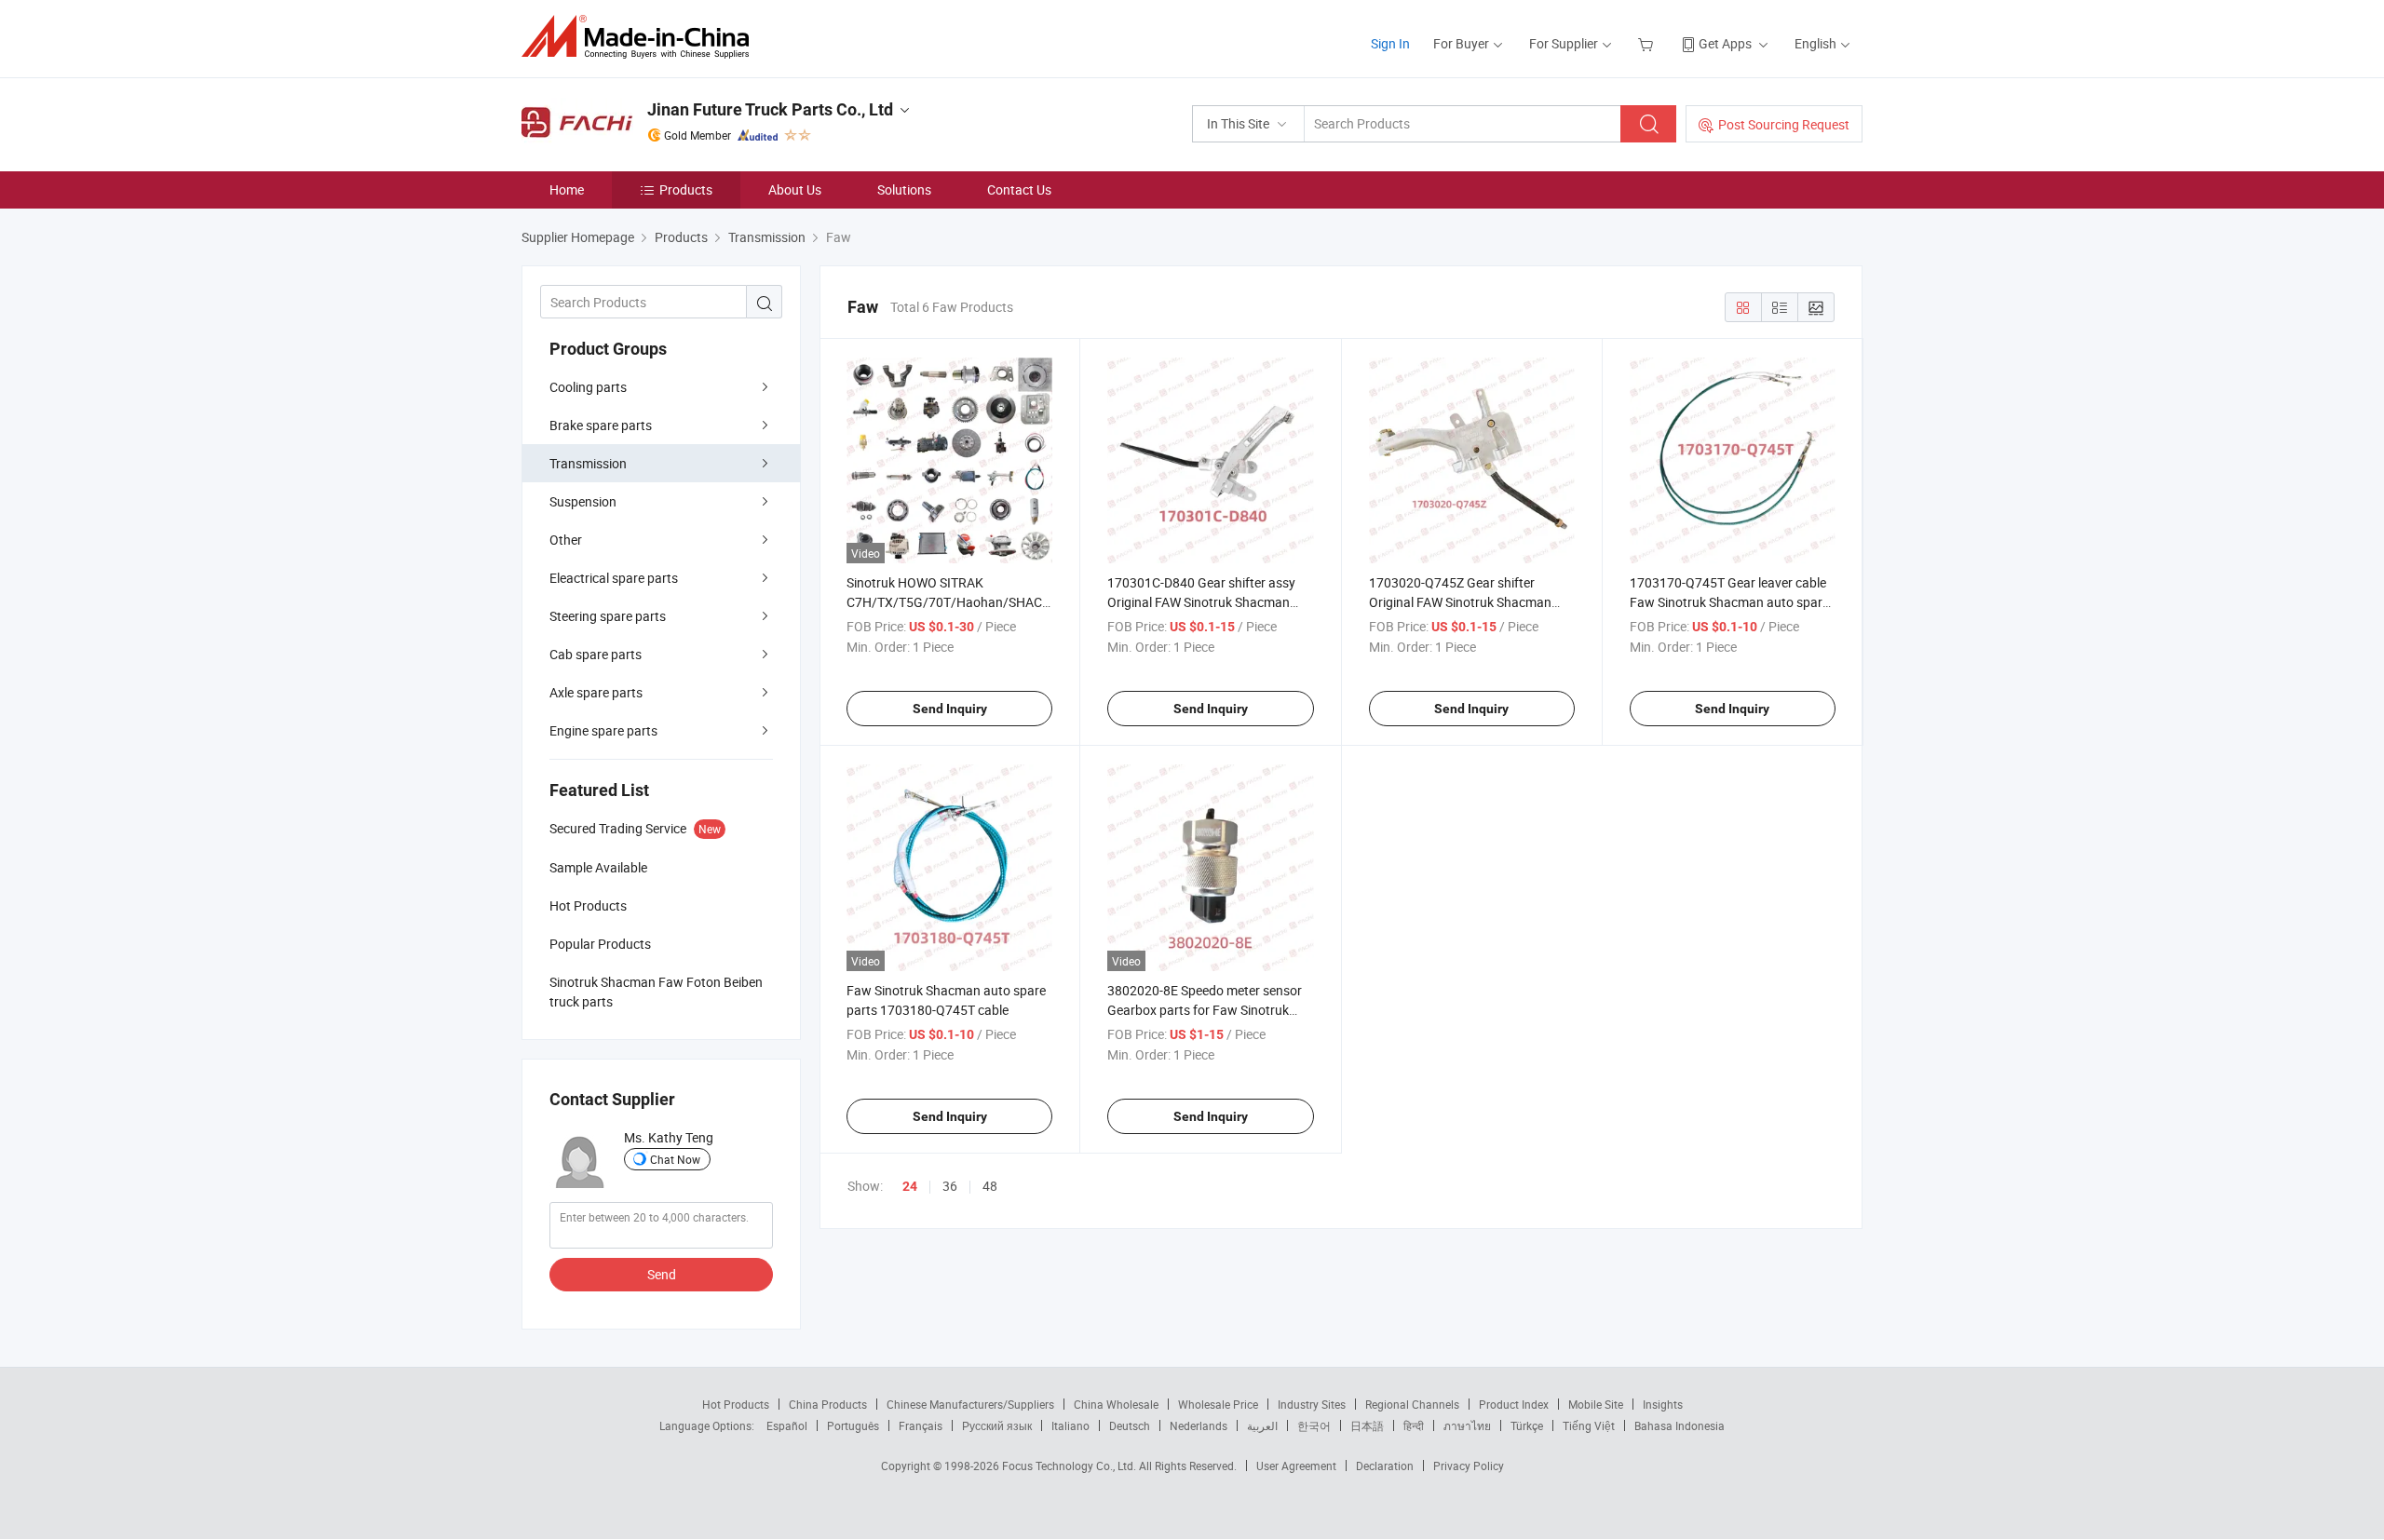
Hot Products (736, 1404)
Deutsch (1130, 1425)
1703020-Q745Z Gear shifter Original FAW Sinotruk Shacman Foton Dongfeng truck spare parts (1467, 602)
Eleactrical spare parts (614, 578)
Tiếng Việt (1589, 1425)
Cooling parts (588, 387)
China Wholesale (1116, 1404)
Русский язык (997, 1425)
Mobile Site (1596, 1404)
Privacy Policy (1469, 1466)
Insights (1663, 1404)
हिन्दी (1414, 1425)
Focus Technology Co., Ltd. (1070, 1466)
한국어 (1314, 1425)
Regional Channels (1412, 1404)
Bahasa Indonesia (1680, 1425)
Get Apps (1725, 43)
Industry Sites (1312, 1404)
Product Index (1514, 1404)
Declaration (1385, 1466)
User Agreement (1296, 1466)
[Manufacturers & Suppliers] (641, 37)
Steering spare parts (608, 616)
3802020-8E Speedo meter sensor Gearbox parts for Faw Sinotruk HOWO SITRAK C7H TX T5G (1205, 1010)
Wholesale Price (1218, 1404)
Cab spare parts (596, 654)
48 (990, 1186)
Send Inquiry (950, 709)
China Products (828, 1404)
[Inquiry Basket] (1648, 43)
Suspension (583, 501)
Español (787, 1425)
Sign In (1390, 43)
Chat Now (675, 1159)
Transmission (588, 463)
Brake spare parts (601, 425)
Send (662, 1274)
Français (921, 1425)
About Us (795, 189)
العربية (1262, 1425)
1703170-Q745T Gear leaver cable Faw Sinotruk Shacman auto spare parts (1729, 602)
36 (950, 1186)
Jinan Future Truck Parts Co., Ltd (770, 109)
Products (686, 189)
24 (910, 1186)
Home (567, 189)
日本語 (1367, 1425)
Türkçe (1527, 1425)
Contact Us (1019, 189)
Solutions (904, 189)
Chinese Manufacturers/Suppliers (970, 1404)
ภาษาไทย (1467, 1425)
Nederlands (1199, 1425)
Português (853, 1425)
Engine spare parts (603, 730)
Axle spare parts (596, 692)
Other (566, 540)
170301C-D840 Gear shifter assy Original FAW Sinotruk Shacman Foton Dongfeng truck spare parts (1205, 602)
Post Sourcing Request (1784, 124)
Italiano (1070, 1425)
